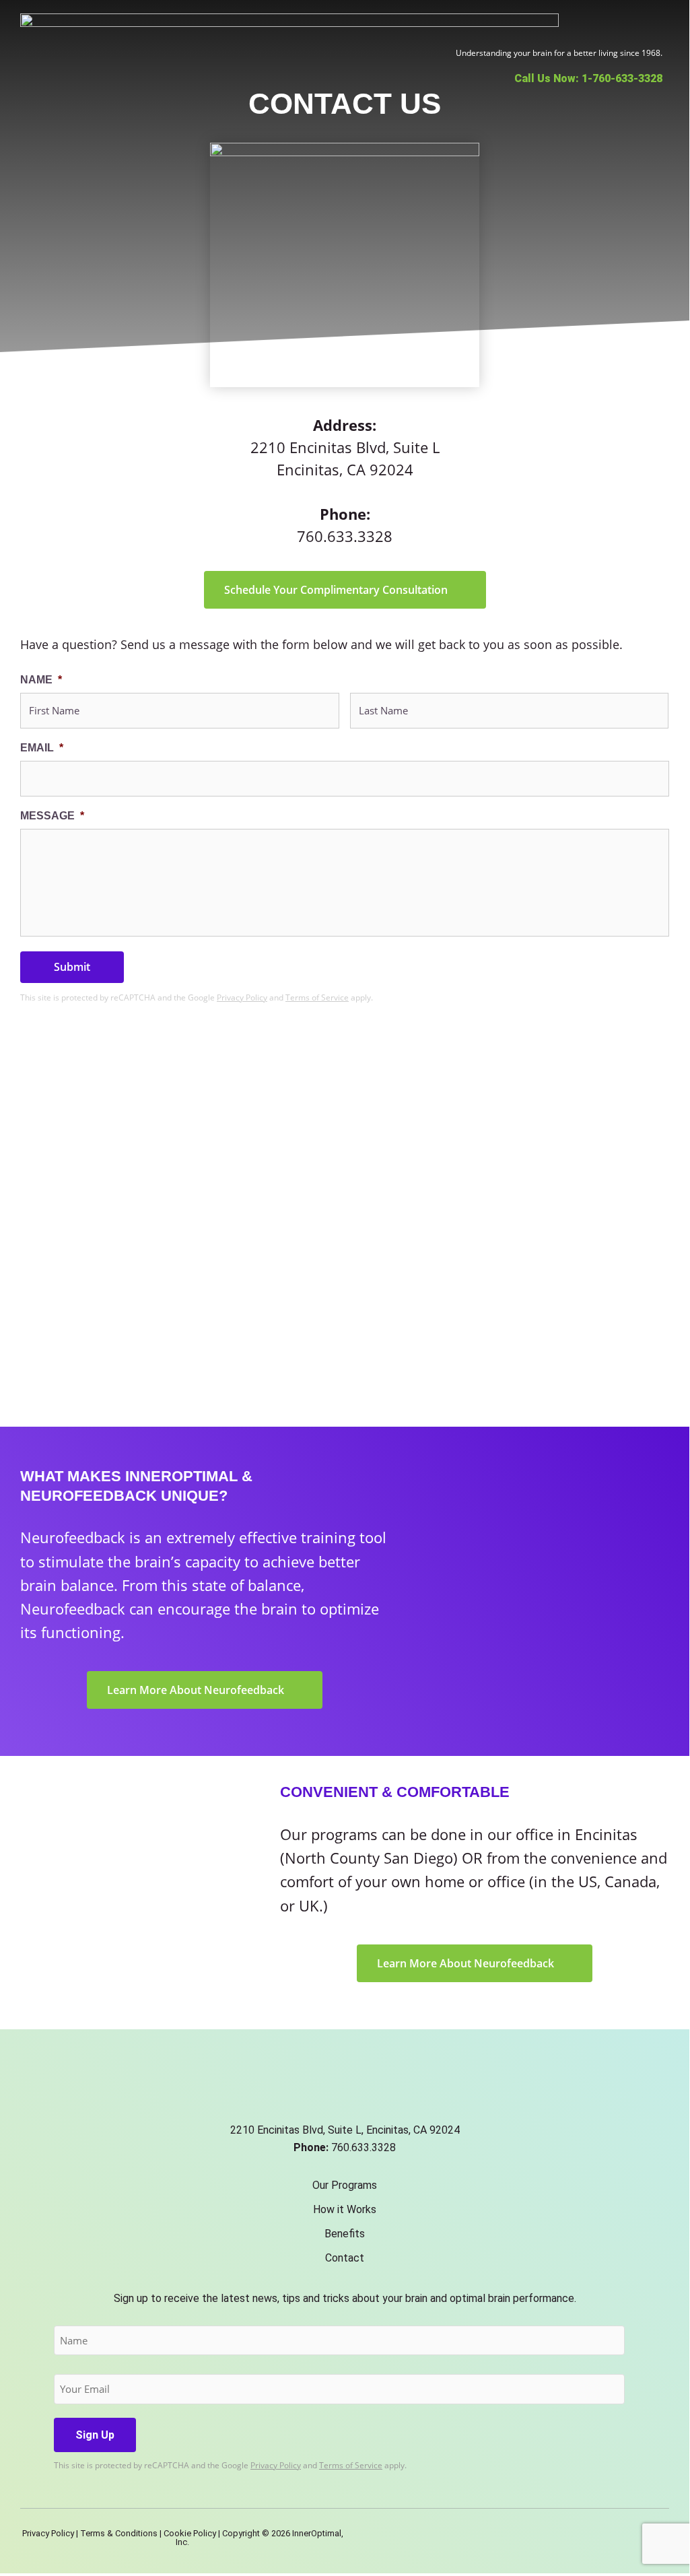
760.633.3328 (345, 536)
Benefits (345, 2234)
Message (52, 816)
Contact (345, 2258)
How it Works (345, 2209)
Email (42, 748)
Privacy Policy (242, 997)
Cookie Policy (190, 2533)
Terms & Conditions (119, 2533)
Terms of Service (317, 997)
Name (41, 680)
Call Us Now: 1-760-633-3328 (588, 78)
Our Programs (345, 2185)
